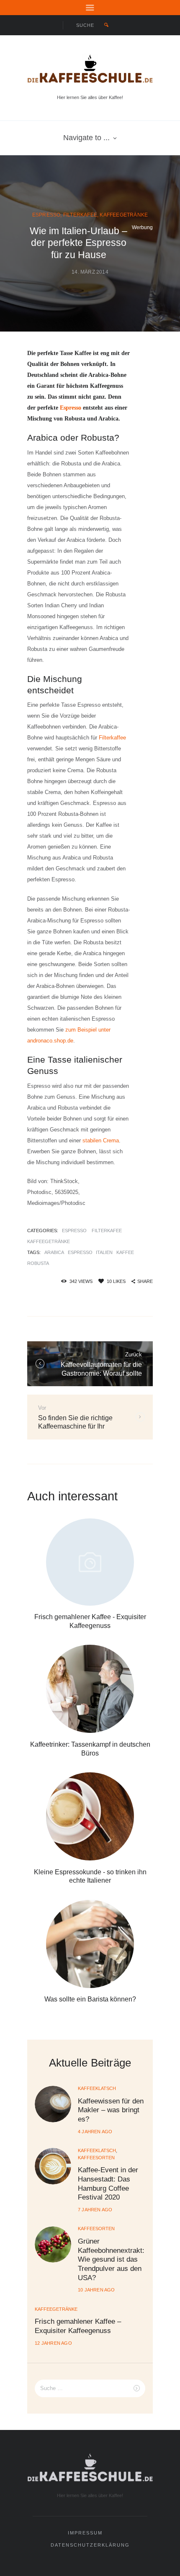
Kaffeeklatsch (97, 2088)
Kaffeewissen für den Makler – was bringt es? (111, 2110)
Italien (104, 1252)
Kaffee (125, 1252)
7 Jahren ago (95, 2210)
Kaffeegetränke (124, 215)
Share (145, 1281)
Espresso (46, 215)
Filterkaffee (112, 738)
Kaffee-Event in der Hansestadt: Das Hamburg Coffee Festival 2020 (108, 2183)
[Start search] (107, 25)
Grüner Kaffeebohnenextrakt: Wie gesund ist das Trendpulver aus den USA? (111, 2259)
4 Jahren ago (95, 2132)
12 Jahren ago (53, 2343)
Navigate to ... (86, 138)
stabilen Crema (101, 1140)
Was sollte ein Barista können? (90, 1999)
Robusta (38, 1263)
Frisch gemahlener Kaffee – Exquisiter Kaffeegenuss (78, 2326)
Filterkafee (80, 215)
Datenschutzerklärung (90, 2545)
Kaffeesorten (96, 2158)
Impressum (85, 2533)
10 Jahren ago (96, 2290)
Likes (116, 1281)
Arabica (54, 1252)
